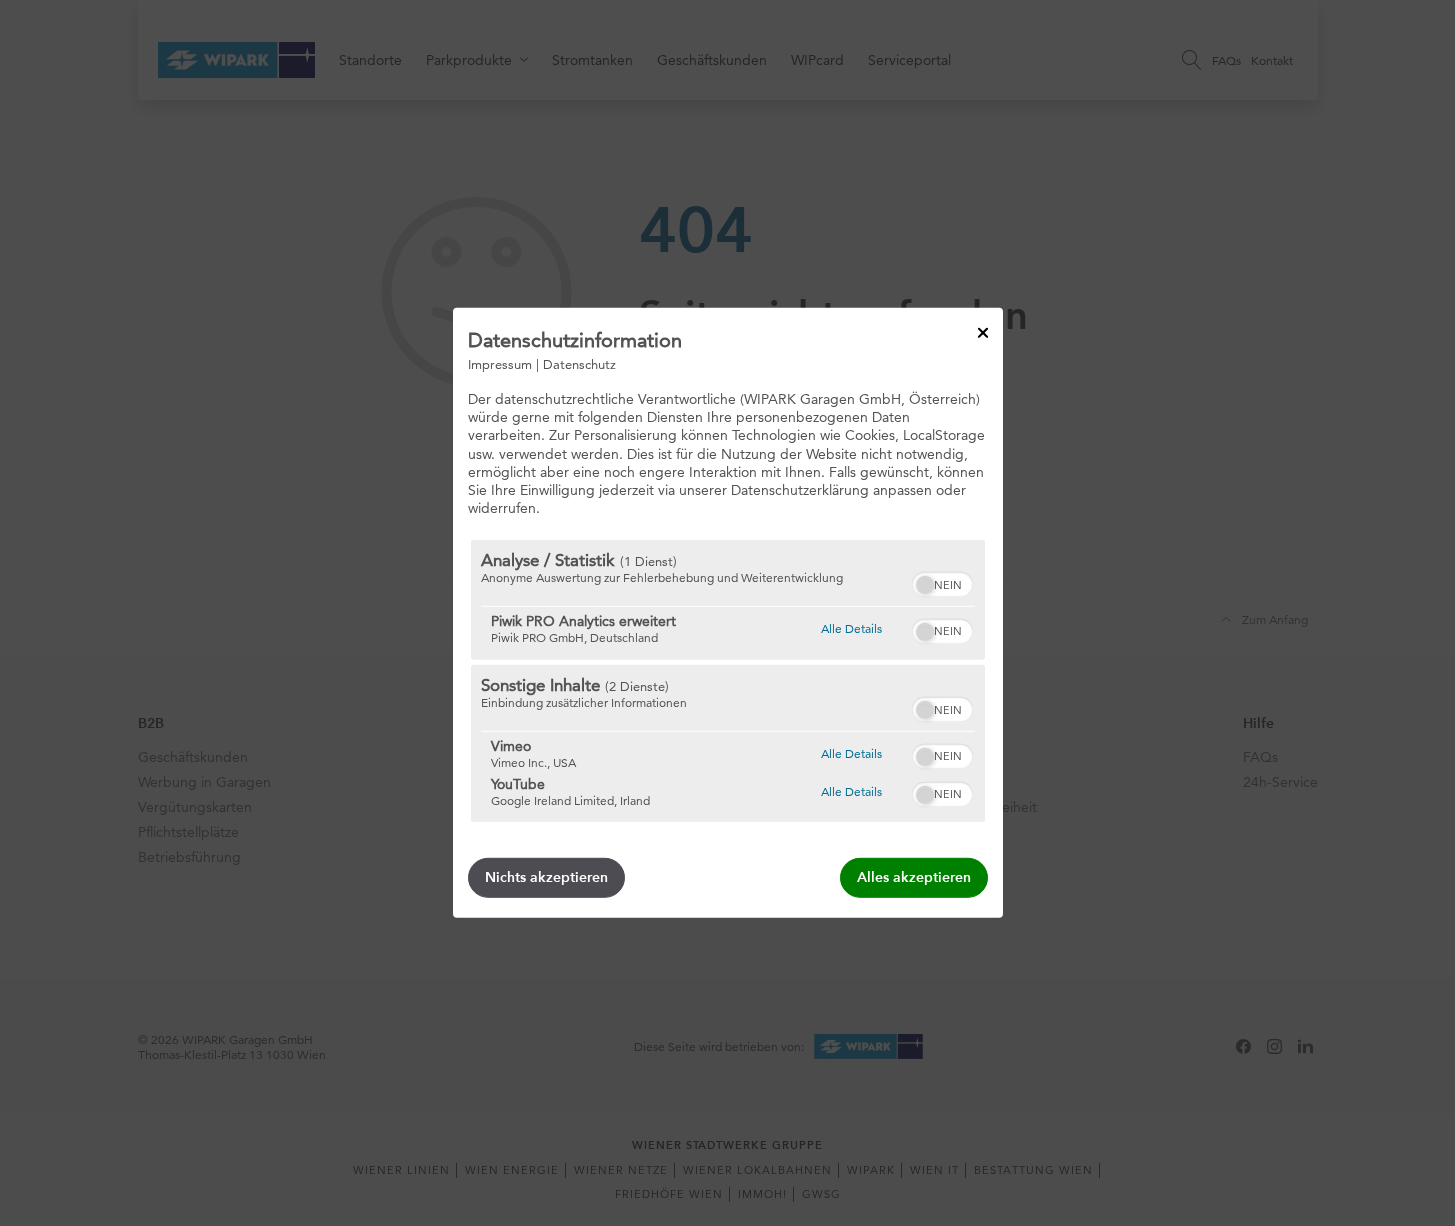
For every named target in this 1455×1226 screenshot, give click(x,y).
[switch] (942, 582)
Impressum (500, 364)
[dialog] (728, 613)
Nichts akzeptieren (546, 877)
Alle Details (851, 628)
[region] (728, 681)
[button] (925, 585)
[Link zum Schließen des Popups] (983, 333)
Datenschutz (579, 364)
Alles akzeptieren (914, 877)
